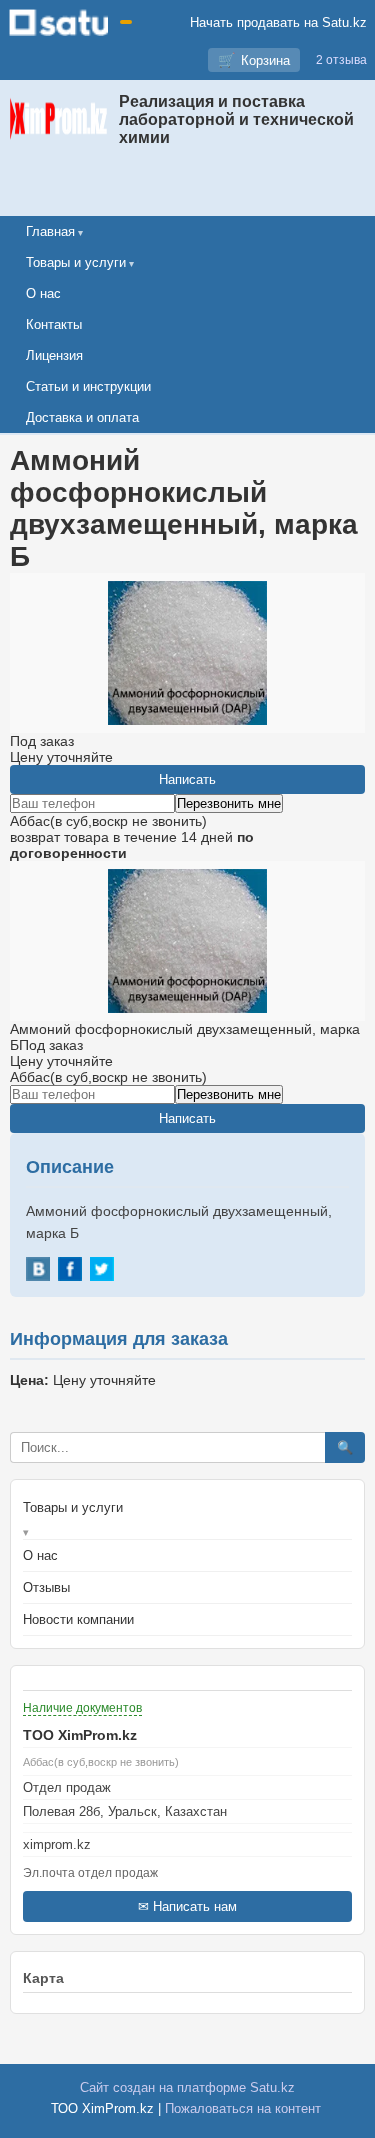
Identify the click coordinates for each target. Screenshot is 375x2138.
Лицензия (54, 355)
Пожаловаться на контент (243, 2108)
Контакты (54, 324)
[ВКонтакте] (38, 1269)
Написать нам (195, 1906)
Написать (187, 779)
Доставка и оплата (82, 417)
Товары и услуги (76, 262)
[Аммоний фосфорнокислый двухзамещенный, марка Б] (187, 941)
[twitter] (102, 1269)
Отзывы (46, 1587)
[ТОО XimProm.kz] (58, 120)
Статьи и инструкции (88, 386)
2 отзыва (341, 60)
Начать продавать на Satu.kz (278, 22)
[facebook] (70, 1269)
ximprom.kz (57, 1844)
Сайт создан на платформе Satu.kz (187, 2087)
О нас (43, 293)
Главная (50, 231)
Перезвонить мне (229, 803)
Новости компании (78, 1619)
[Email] (187, 1828)
